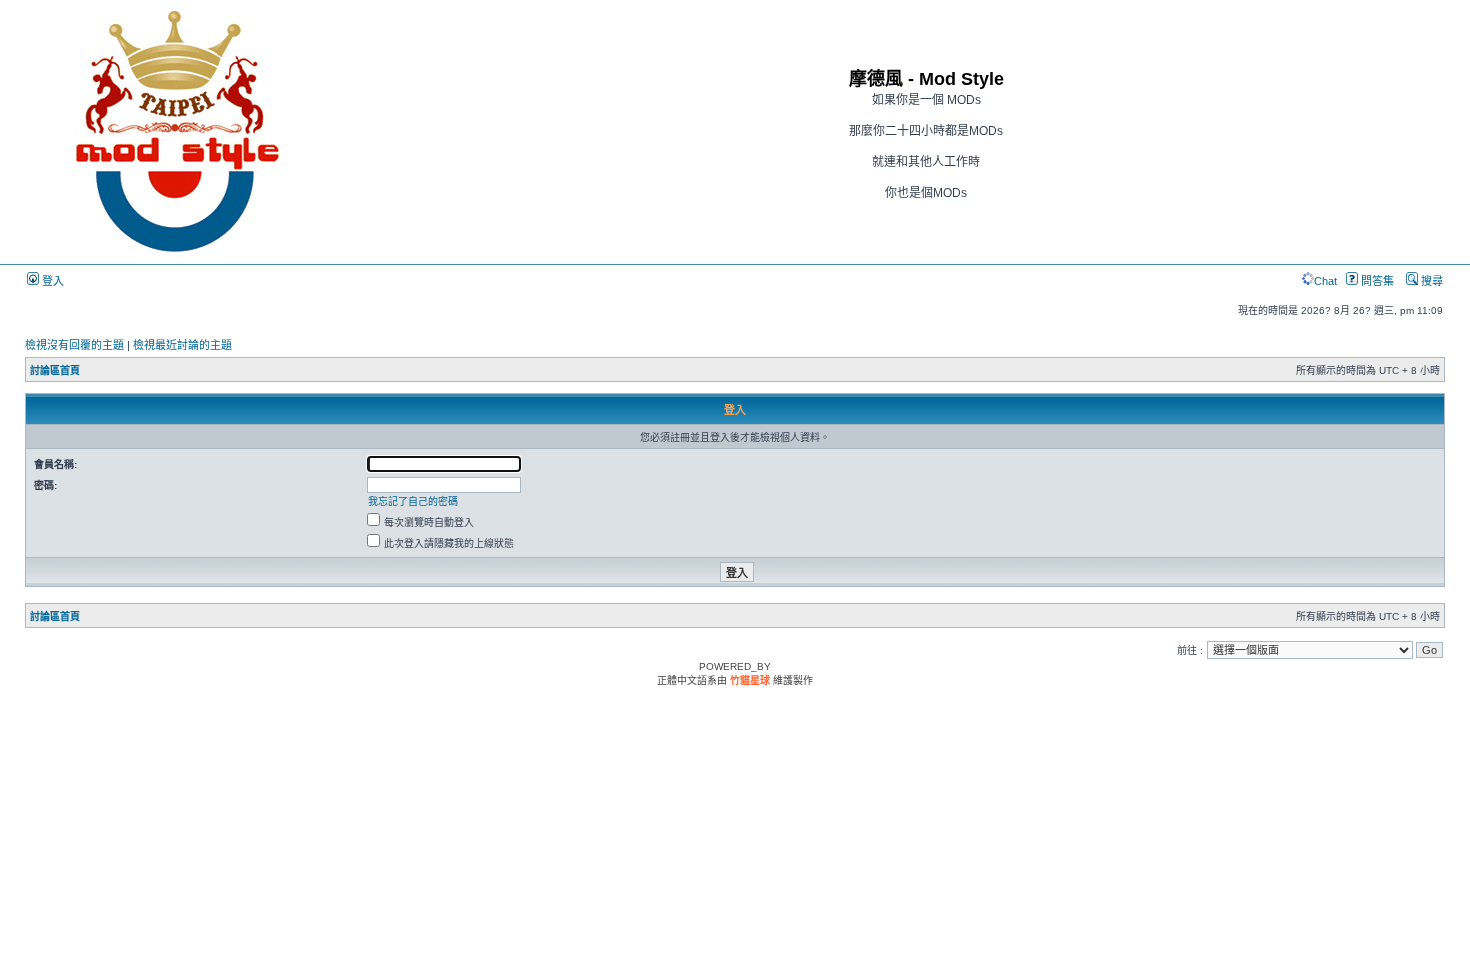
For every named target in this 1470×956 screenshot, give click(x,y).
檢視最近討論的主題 (182, 345)
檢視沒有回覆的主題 (74, 345)
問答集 (1376, 281)
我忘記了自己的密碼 (413, 501)
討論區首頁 (55, 370)
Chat (1325, 281)
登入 (51, 281)
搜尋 (1430, 281)
